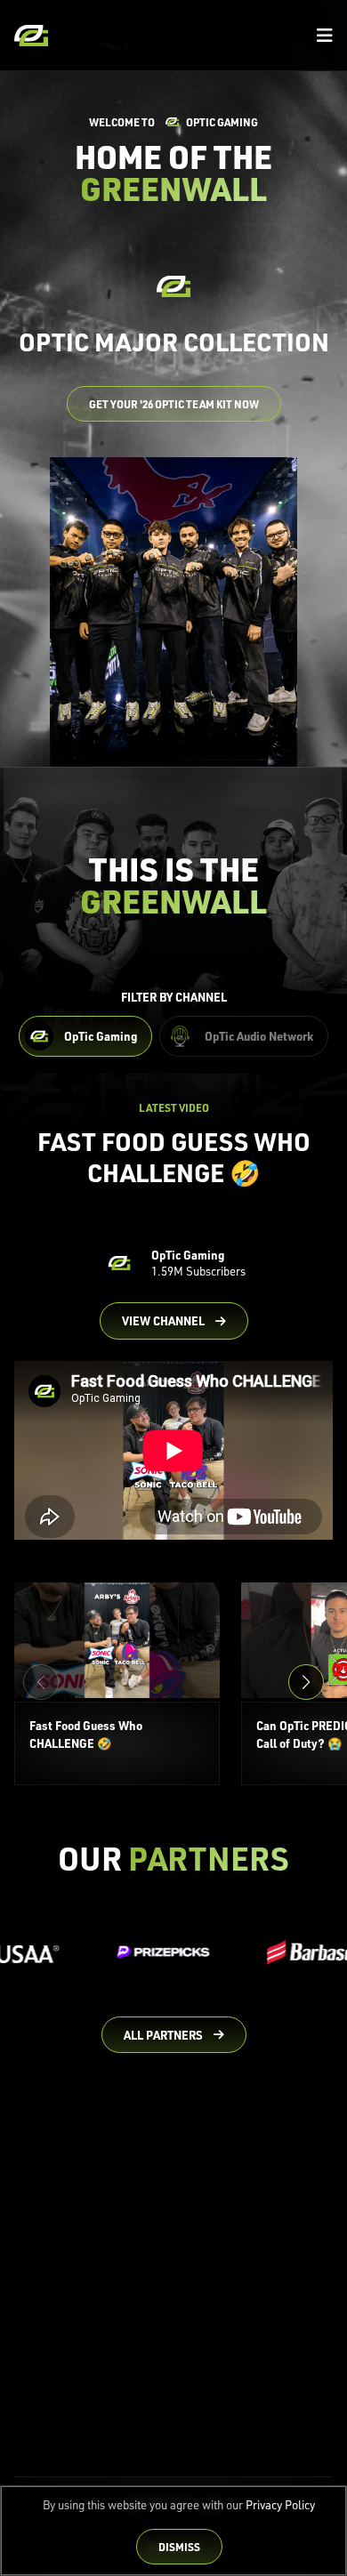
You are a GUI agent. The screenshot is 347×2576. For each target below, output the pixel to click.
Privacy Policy (280, 2505)
